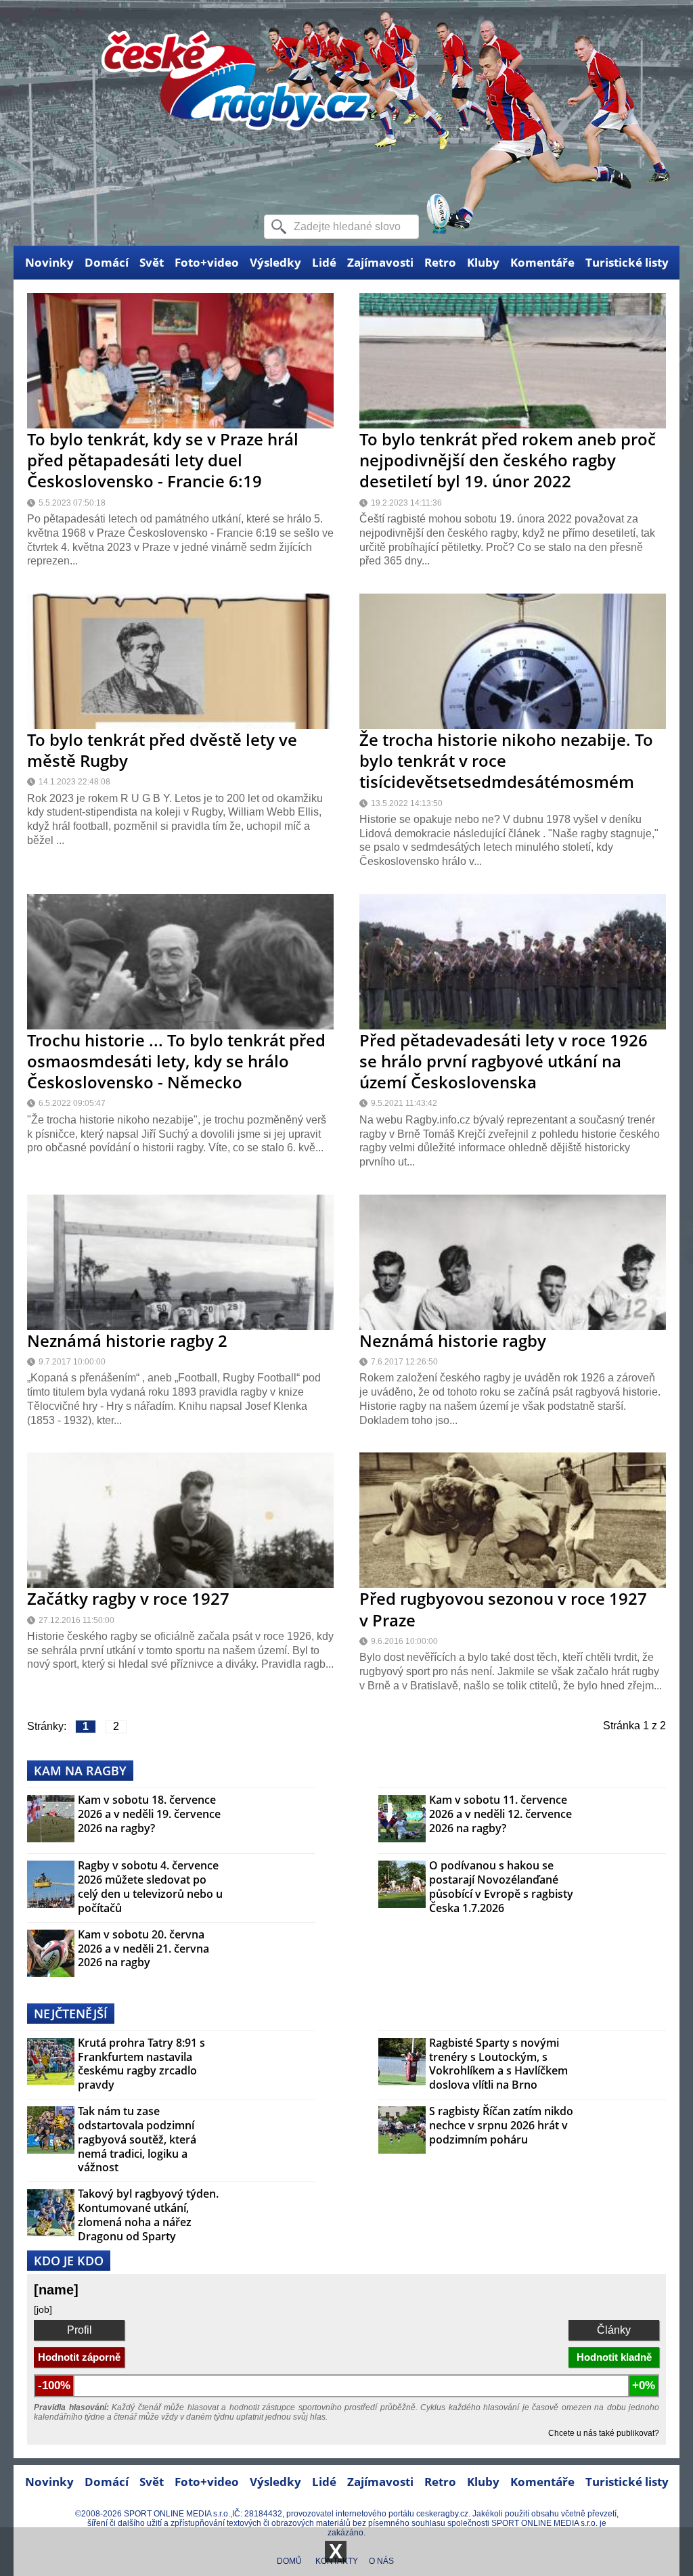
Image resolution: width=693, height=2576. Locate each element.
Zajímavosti (380, 262)
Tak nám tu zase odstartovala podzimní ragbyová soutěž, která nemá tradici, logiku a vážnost (137, 2139)
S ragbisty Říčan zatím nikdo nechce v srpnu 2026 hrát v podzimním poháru (501, 2125)
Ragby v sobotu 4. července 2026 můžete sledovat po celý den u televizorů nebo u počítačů (150, 1887)
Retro (440, 262)
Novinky (49, 262)
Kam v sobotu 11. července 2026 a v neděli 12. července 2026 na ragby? (500, 1814)
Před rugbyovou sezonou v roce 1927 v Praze (503, 1609)
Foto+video (207, 262)
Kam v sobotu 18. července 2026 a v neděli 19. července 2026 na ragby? (149, 1814)
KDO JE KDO (69, 2261)
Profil (80, 2330)
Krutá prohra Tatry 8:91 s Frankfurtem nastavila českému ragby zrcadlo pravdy (141, 2064)
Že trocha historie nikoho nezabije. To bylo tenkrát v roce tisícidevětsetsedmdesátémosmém (506, 760)
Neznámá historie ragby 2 (127, 1340)
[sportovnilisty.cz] (236, 123)
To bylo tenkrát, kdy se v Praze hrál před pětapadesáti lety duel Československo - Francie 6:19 (163, 460)
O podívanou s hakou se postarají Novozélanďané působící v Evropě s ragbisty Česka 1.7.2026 (501, 1887)
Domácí (107, 262)
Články (614, 2330)
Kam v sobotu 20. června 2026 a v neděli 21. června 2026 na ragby (143, 1949)
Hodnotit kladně (614, 2357)
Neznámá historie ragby (453, 1340)
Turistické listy (627, 262)
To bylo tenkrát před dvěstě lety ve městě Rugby (162, 750)
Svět (152, 262)
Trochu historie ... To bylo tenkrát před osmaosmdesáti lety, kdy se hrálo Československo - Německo (176, 1061)
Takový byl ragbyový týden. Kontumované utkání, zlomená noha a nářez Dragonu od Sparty (148, 2215)
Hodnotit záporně (79, 2357)
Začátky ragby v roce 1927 (128, 1598)
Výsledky (275, 262)
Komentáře (542, 262)
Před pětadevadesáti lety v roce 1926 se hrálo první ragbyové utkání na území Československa (504, 1061)
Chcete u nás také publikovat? (604, 2433)
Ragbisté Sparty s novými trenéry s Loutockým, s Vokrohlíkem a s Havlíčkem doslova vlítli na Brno (498, 2064)
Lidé (324, 262)
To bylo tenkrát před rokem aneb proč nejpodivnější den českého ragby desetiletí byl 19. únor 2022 (508, 460)
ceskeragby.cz (442, 2514)
